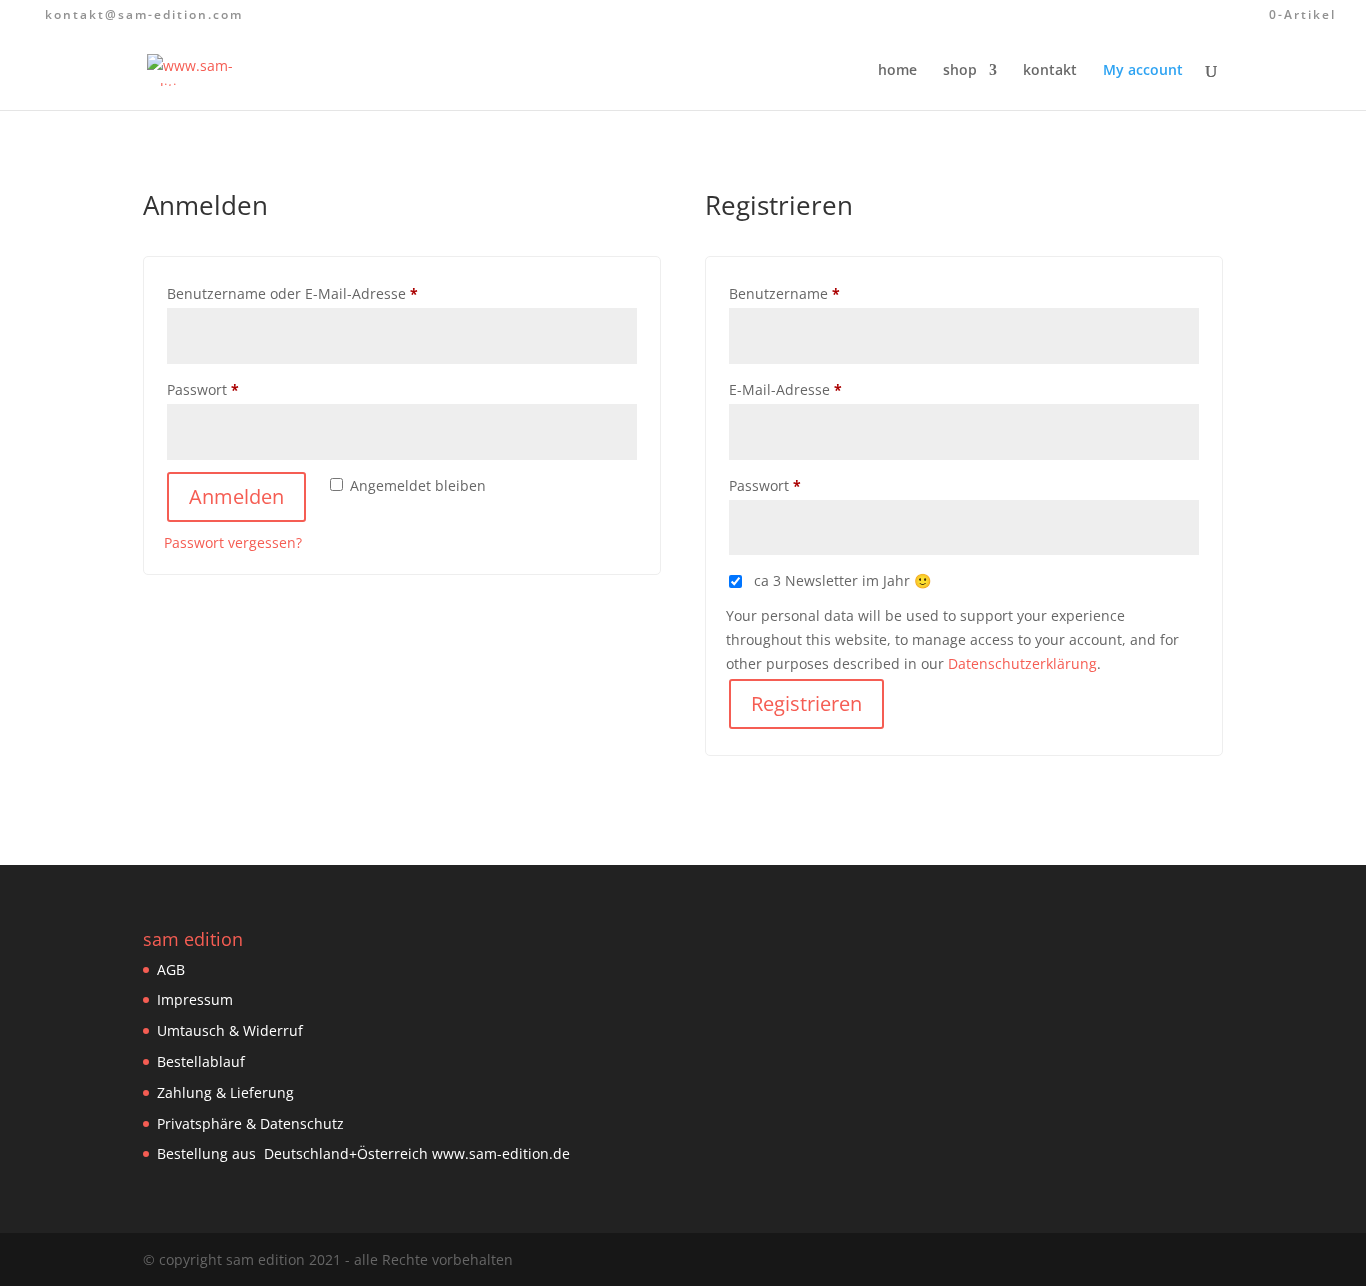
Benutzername (824, 293)
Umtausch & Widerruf (230, 1030)
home (897, 71)
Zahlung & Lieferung (225, 1092)
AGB (171, 969)
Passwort (242, 389)
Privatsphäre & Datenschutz (250, 1123)
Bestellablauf (201, 1061)
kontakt (1050, 71)
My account (1143, 71)
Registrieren (806, 703)
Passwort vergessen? (233, 542)
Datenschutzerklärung (1022, 663)
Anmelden (236, 496)
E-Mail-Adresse (825, 389)
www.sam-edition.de (501, 1153)
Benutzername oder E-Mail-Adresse (332, 293)
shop (960, 71)
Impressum (195, 999)
